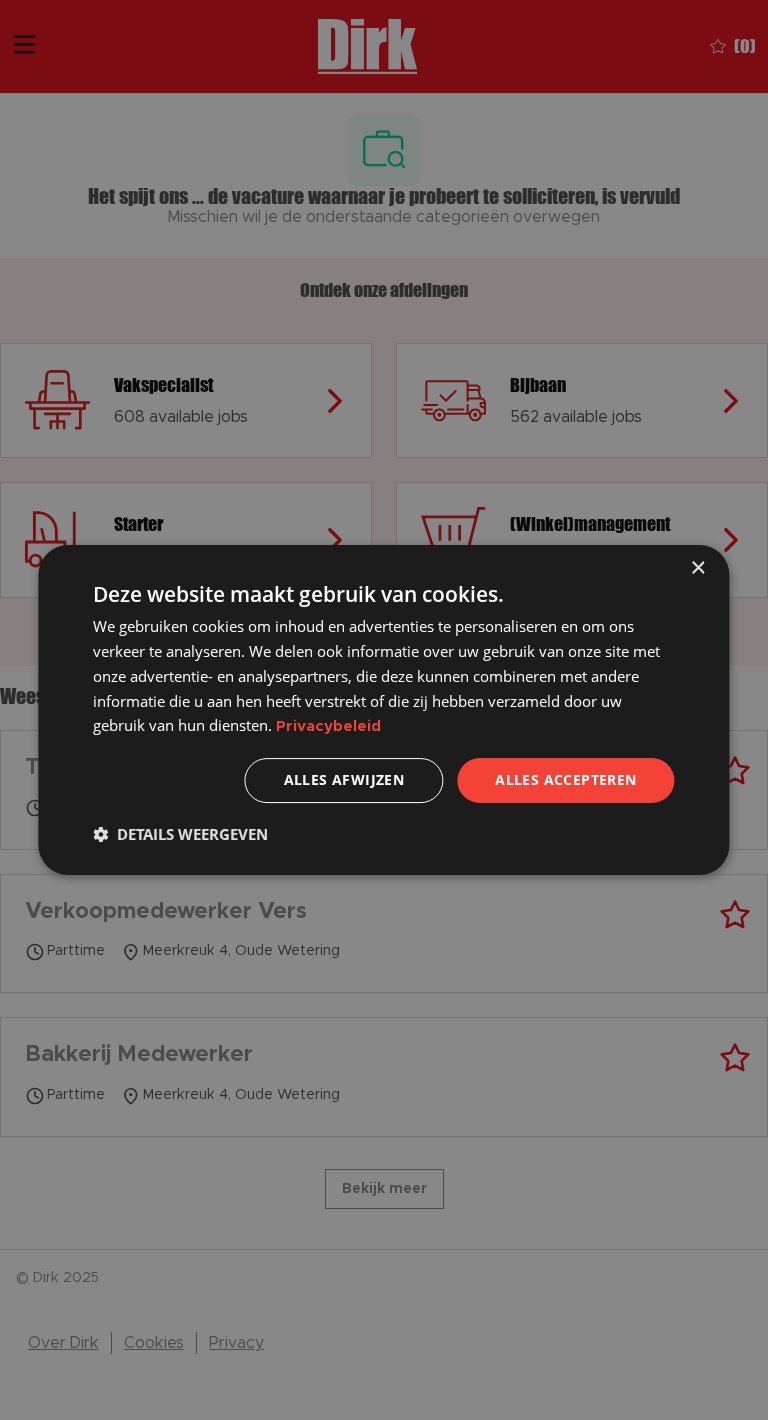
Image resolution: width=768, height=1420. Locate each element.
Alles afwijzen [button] (344, 779)
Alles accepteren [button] (565, 779)
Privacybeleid (328, 726)
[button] (180, 834)
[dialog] (383, 710)
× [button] (697, 568)
